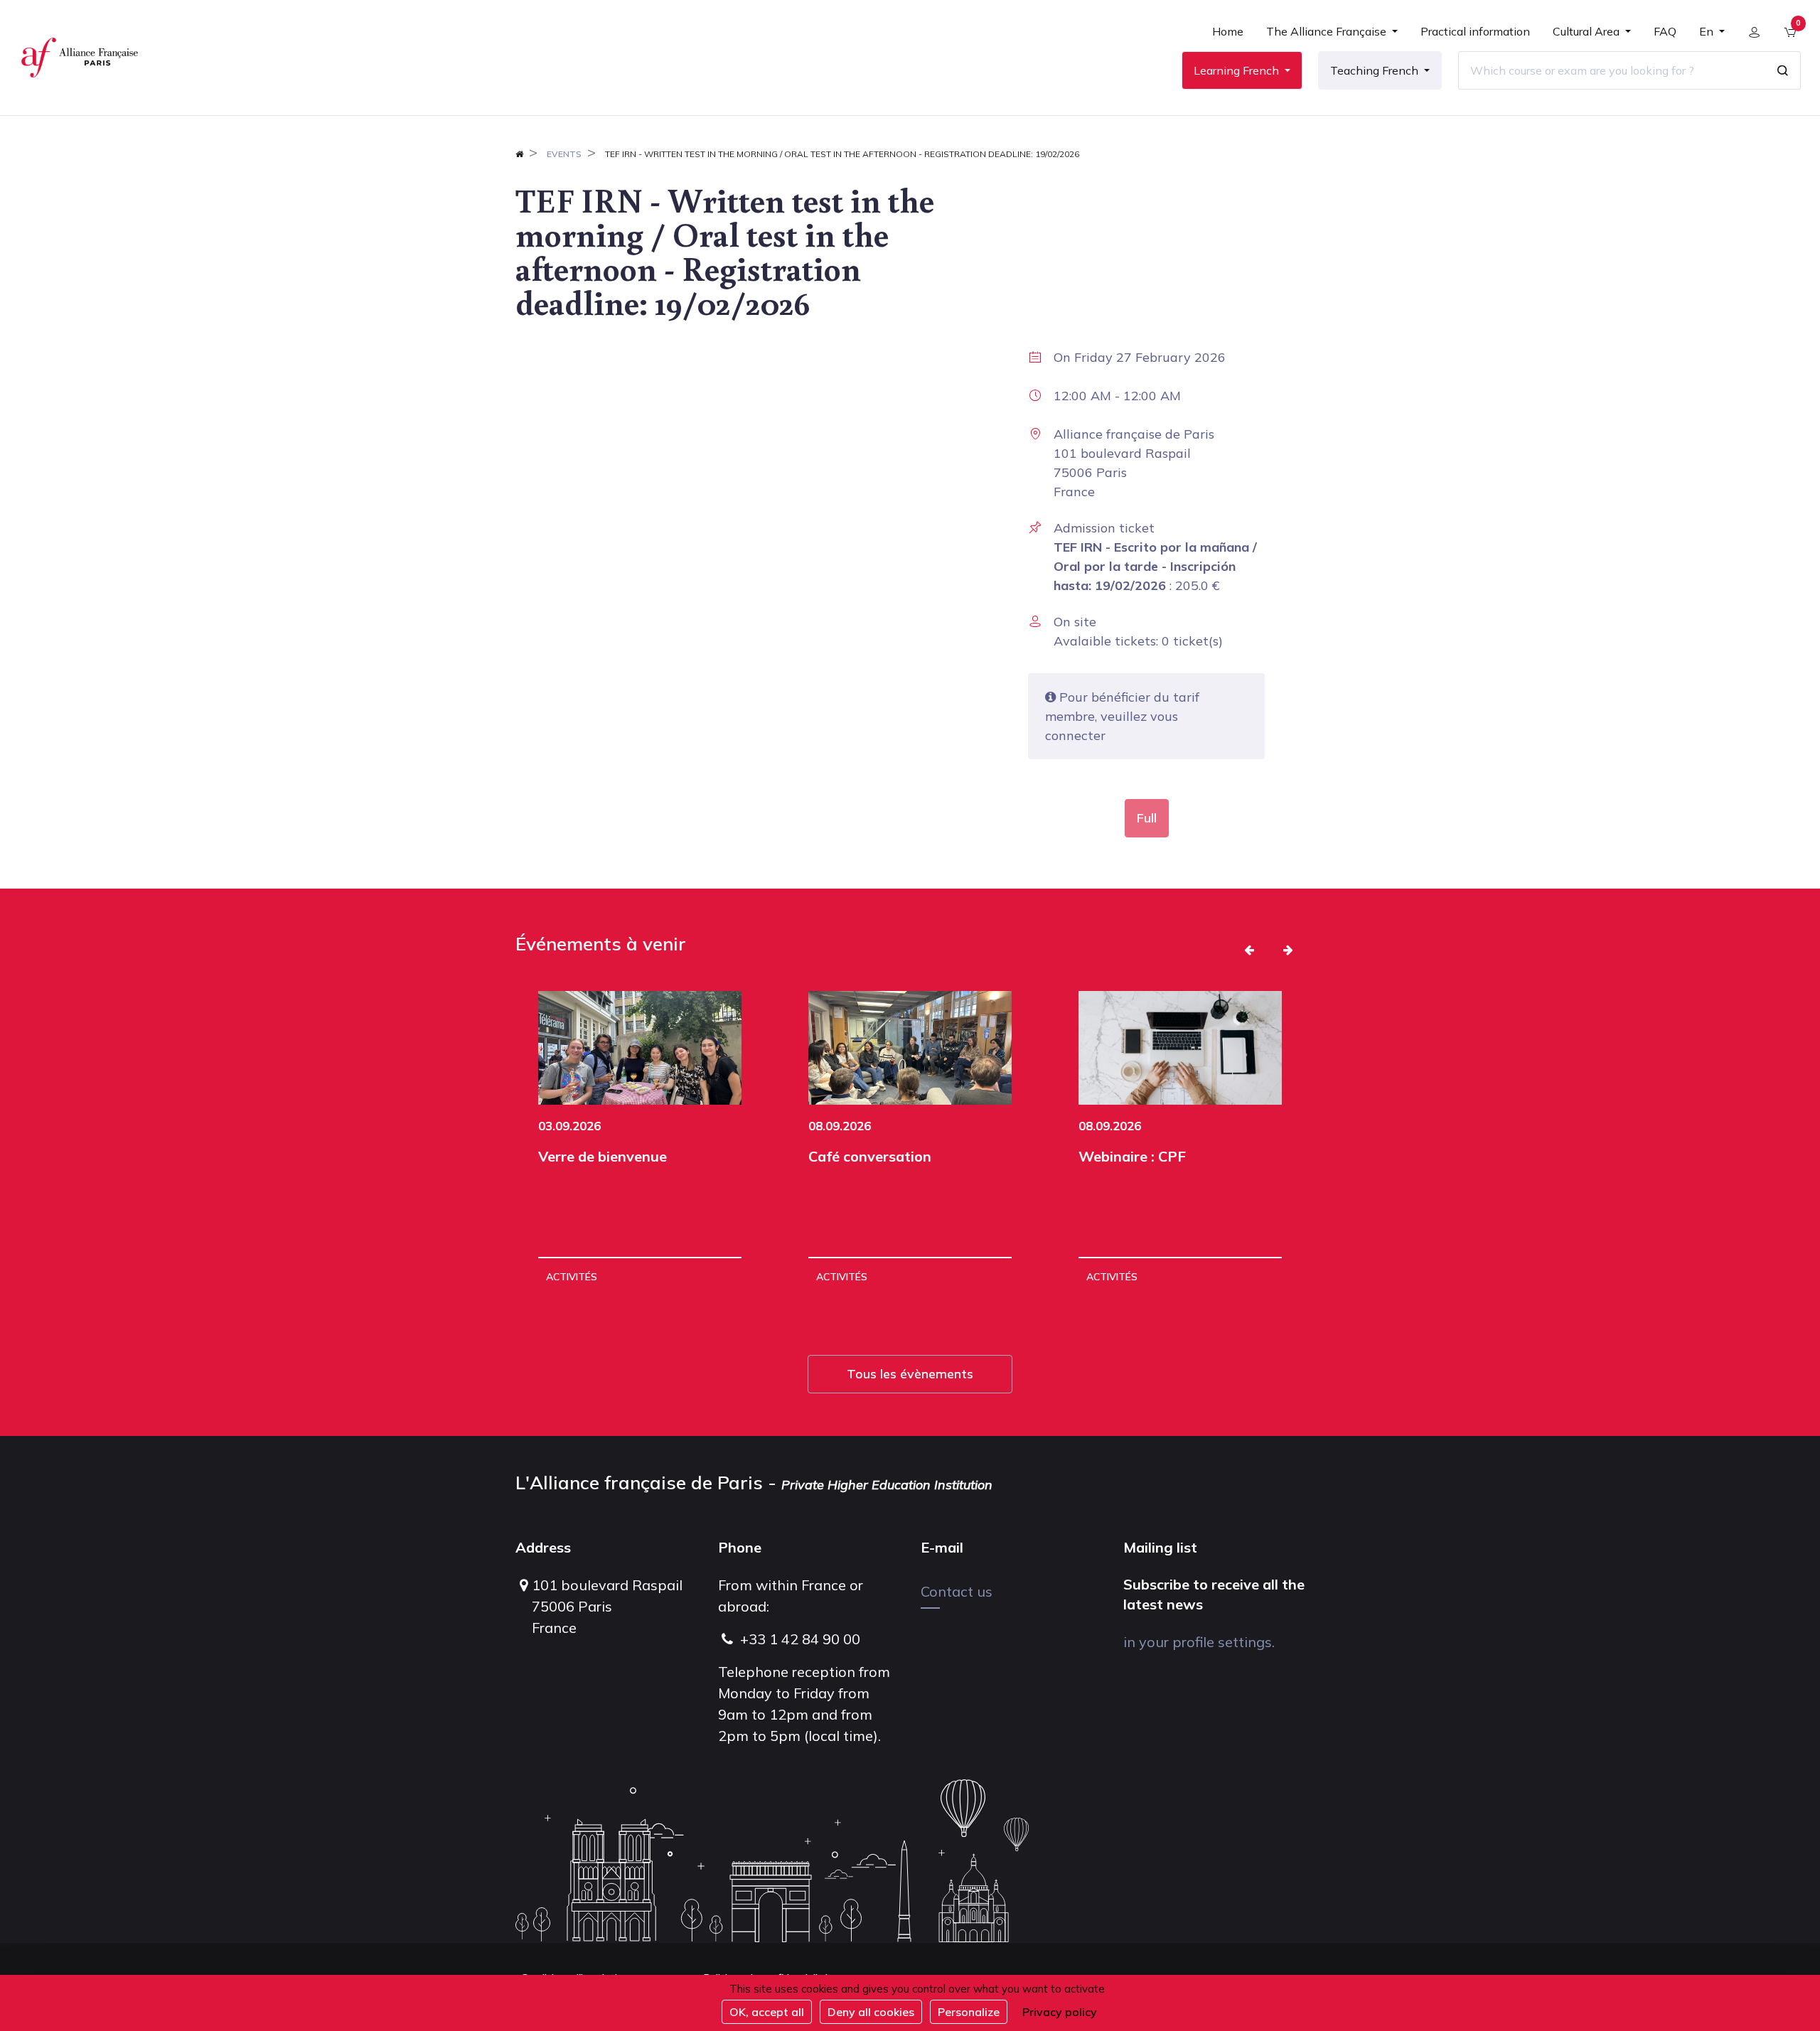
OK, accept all (767, 2012)
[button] (1249, 950)
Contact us (957, 1591)
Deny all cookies (871, 2012)
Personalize (969, 2012)
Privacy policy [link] (1060, 2012)
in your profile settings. (1199, 1642)
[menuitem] (1228, 37)
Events (564, 154)
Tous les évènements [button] (910, 1374)
